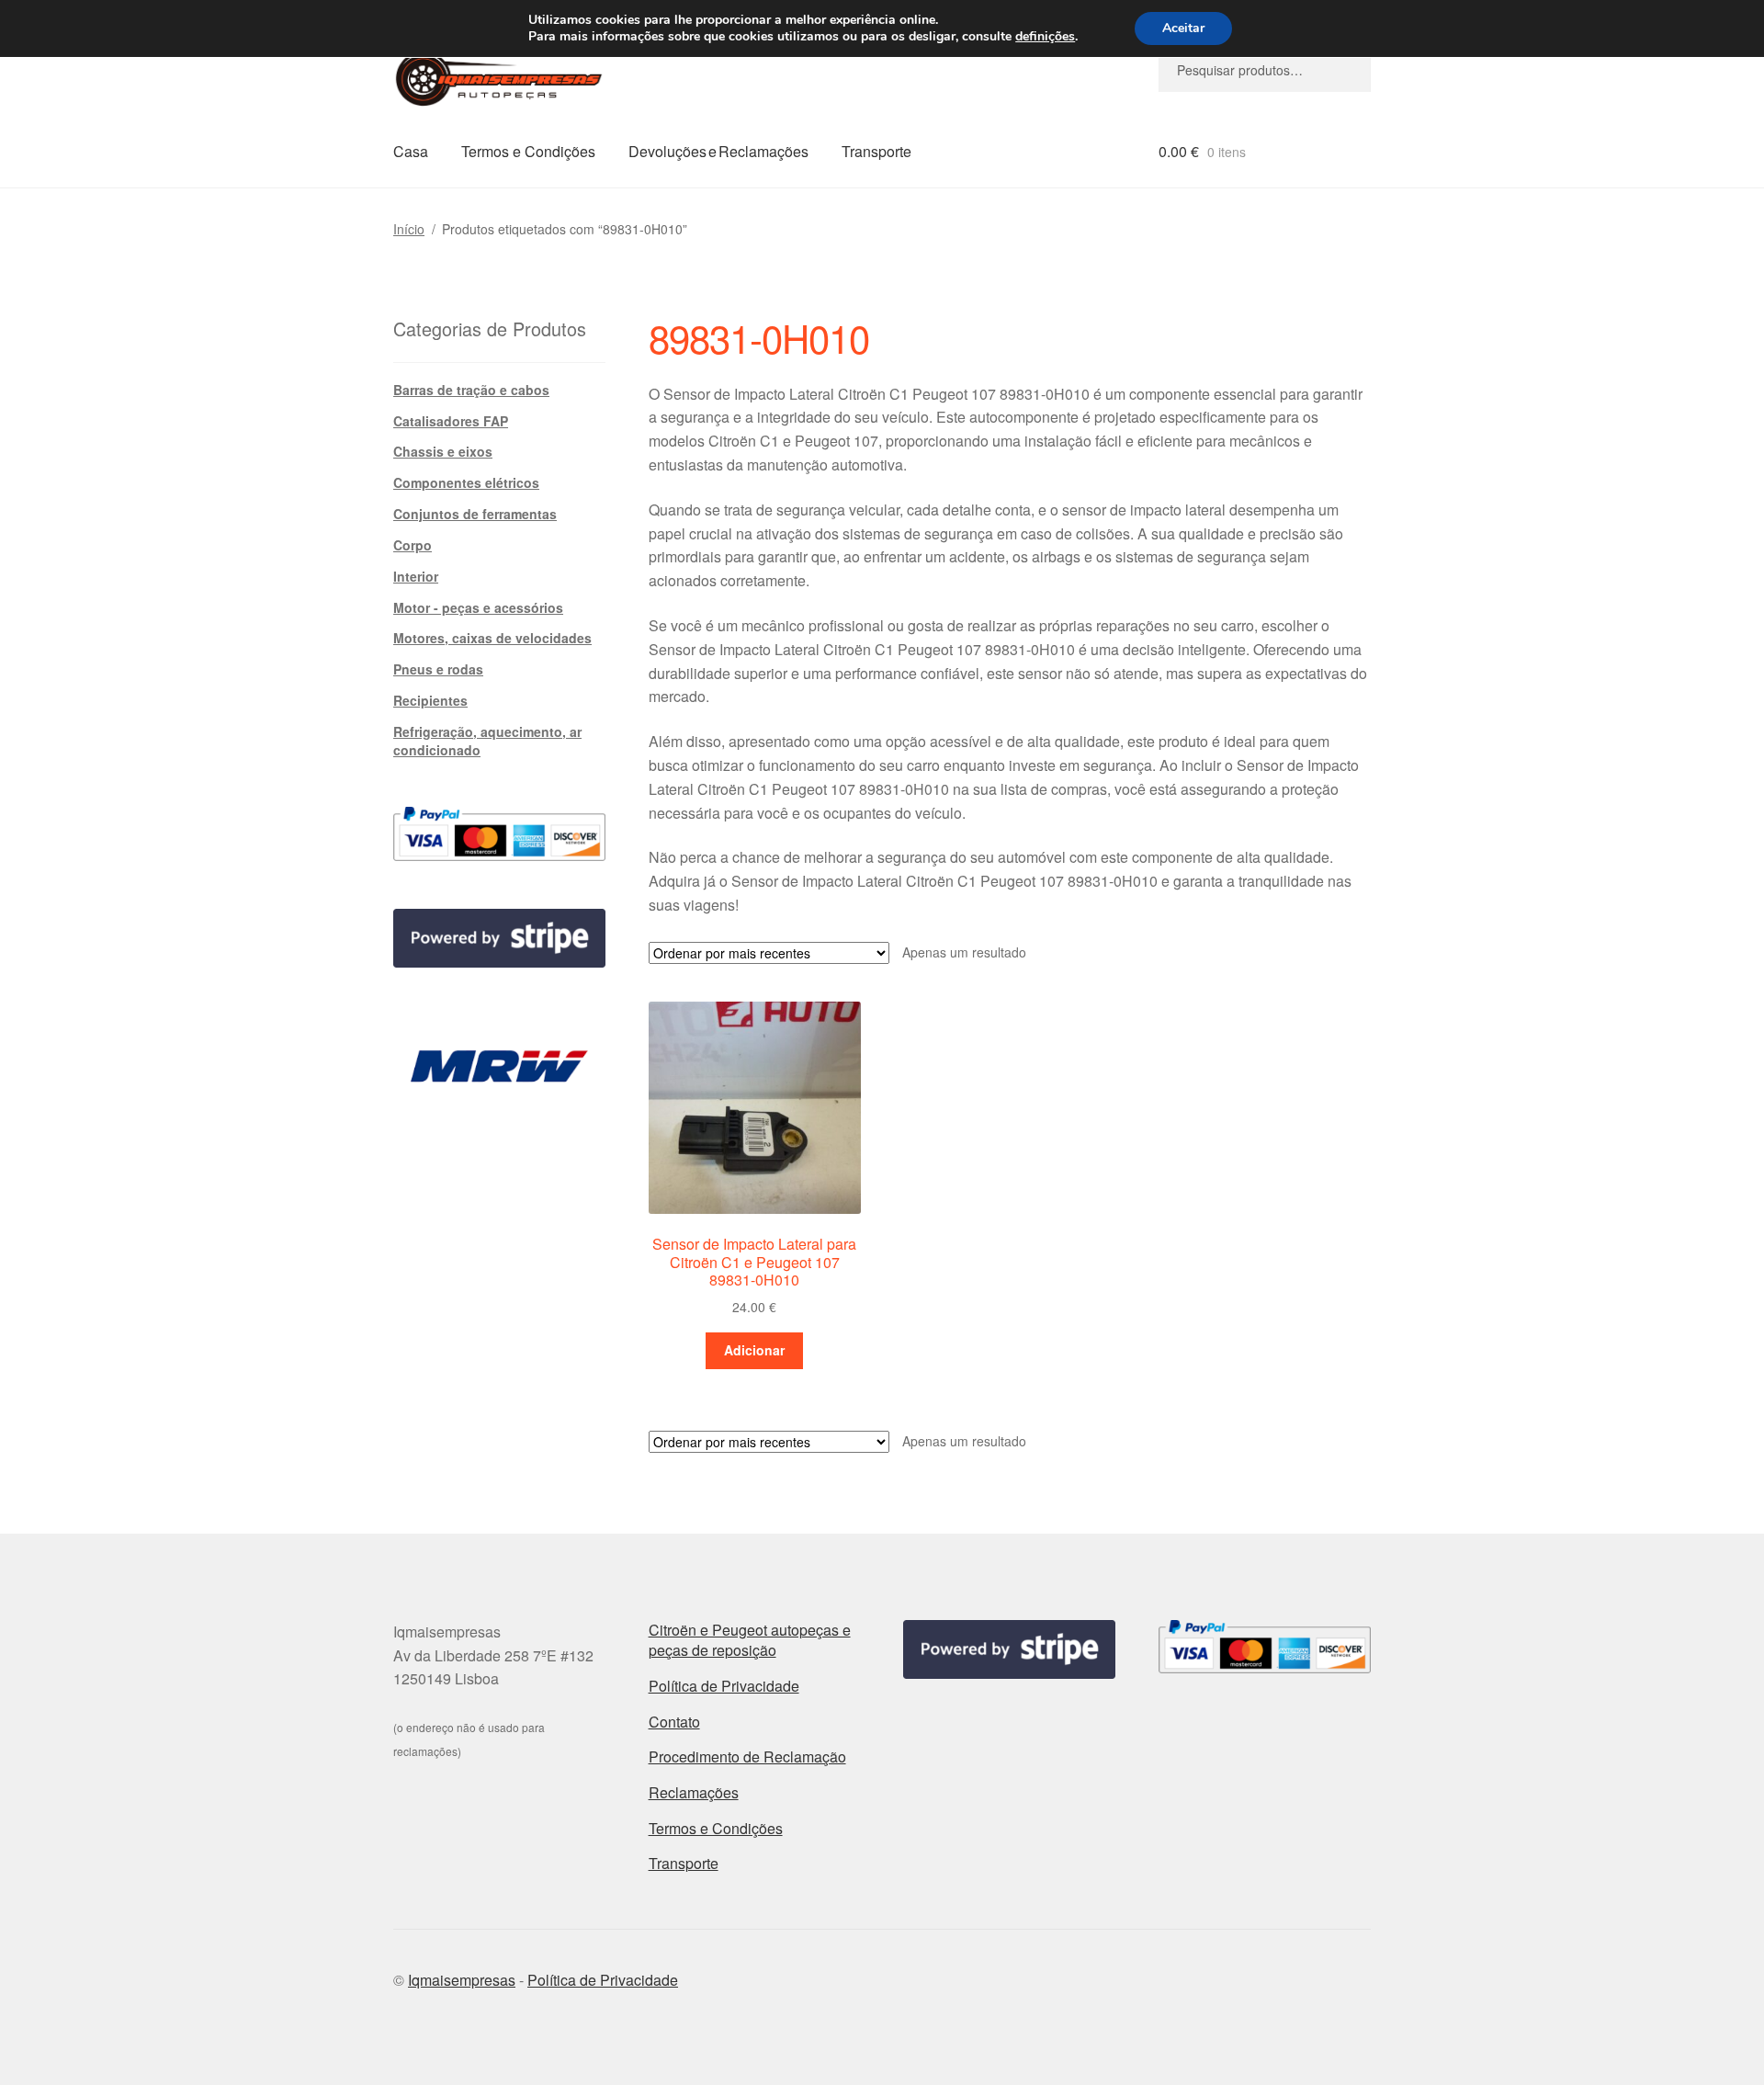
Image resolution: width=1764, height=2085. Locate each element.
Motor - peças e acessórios (478, 607)
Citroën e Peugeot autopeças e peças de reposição (750, 1640)
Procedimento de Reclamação (747, 1756)
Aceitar (1183, 28)
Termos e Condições (528, 151)
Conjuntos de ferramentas (475, 514)
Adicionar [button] (754, 1350)
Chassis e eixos (443, 451)
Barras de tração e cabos (471, 390)
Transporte (876, 151)
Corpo (413, 545)
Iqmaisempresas (462, 1980)
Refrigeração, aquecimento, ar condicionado (487, 741)
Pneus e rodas (438, 669)
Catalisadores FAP (451, 421)
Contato (674, 1722)
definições (1045, 37)
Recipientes (430, 700)
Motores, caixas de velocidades (492, 638)
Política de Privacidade (724, 1686)
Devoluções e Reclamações (718, 151)
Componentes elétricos (466, 482)
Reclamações (694, 1792)
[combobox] (1265, 70)
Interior (416, 576)
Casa (411, 151)
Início (409, 229)
